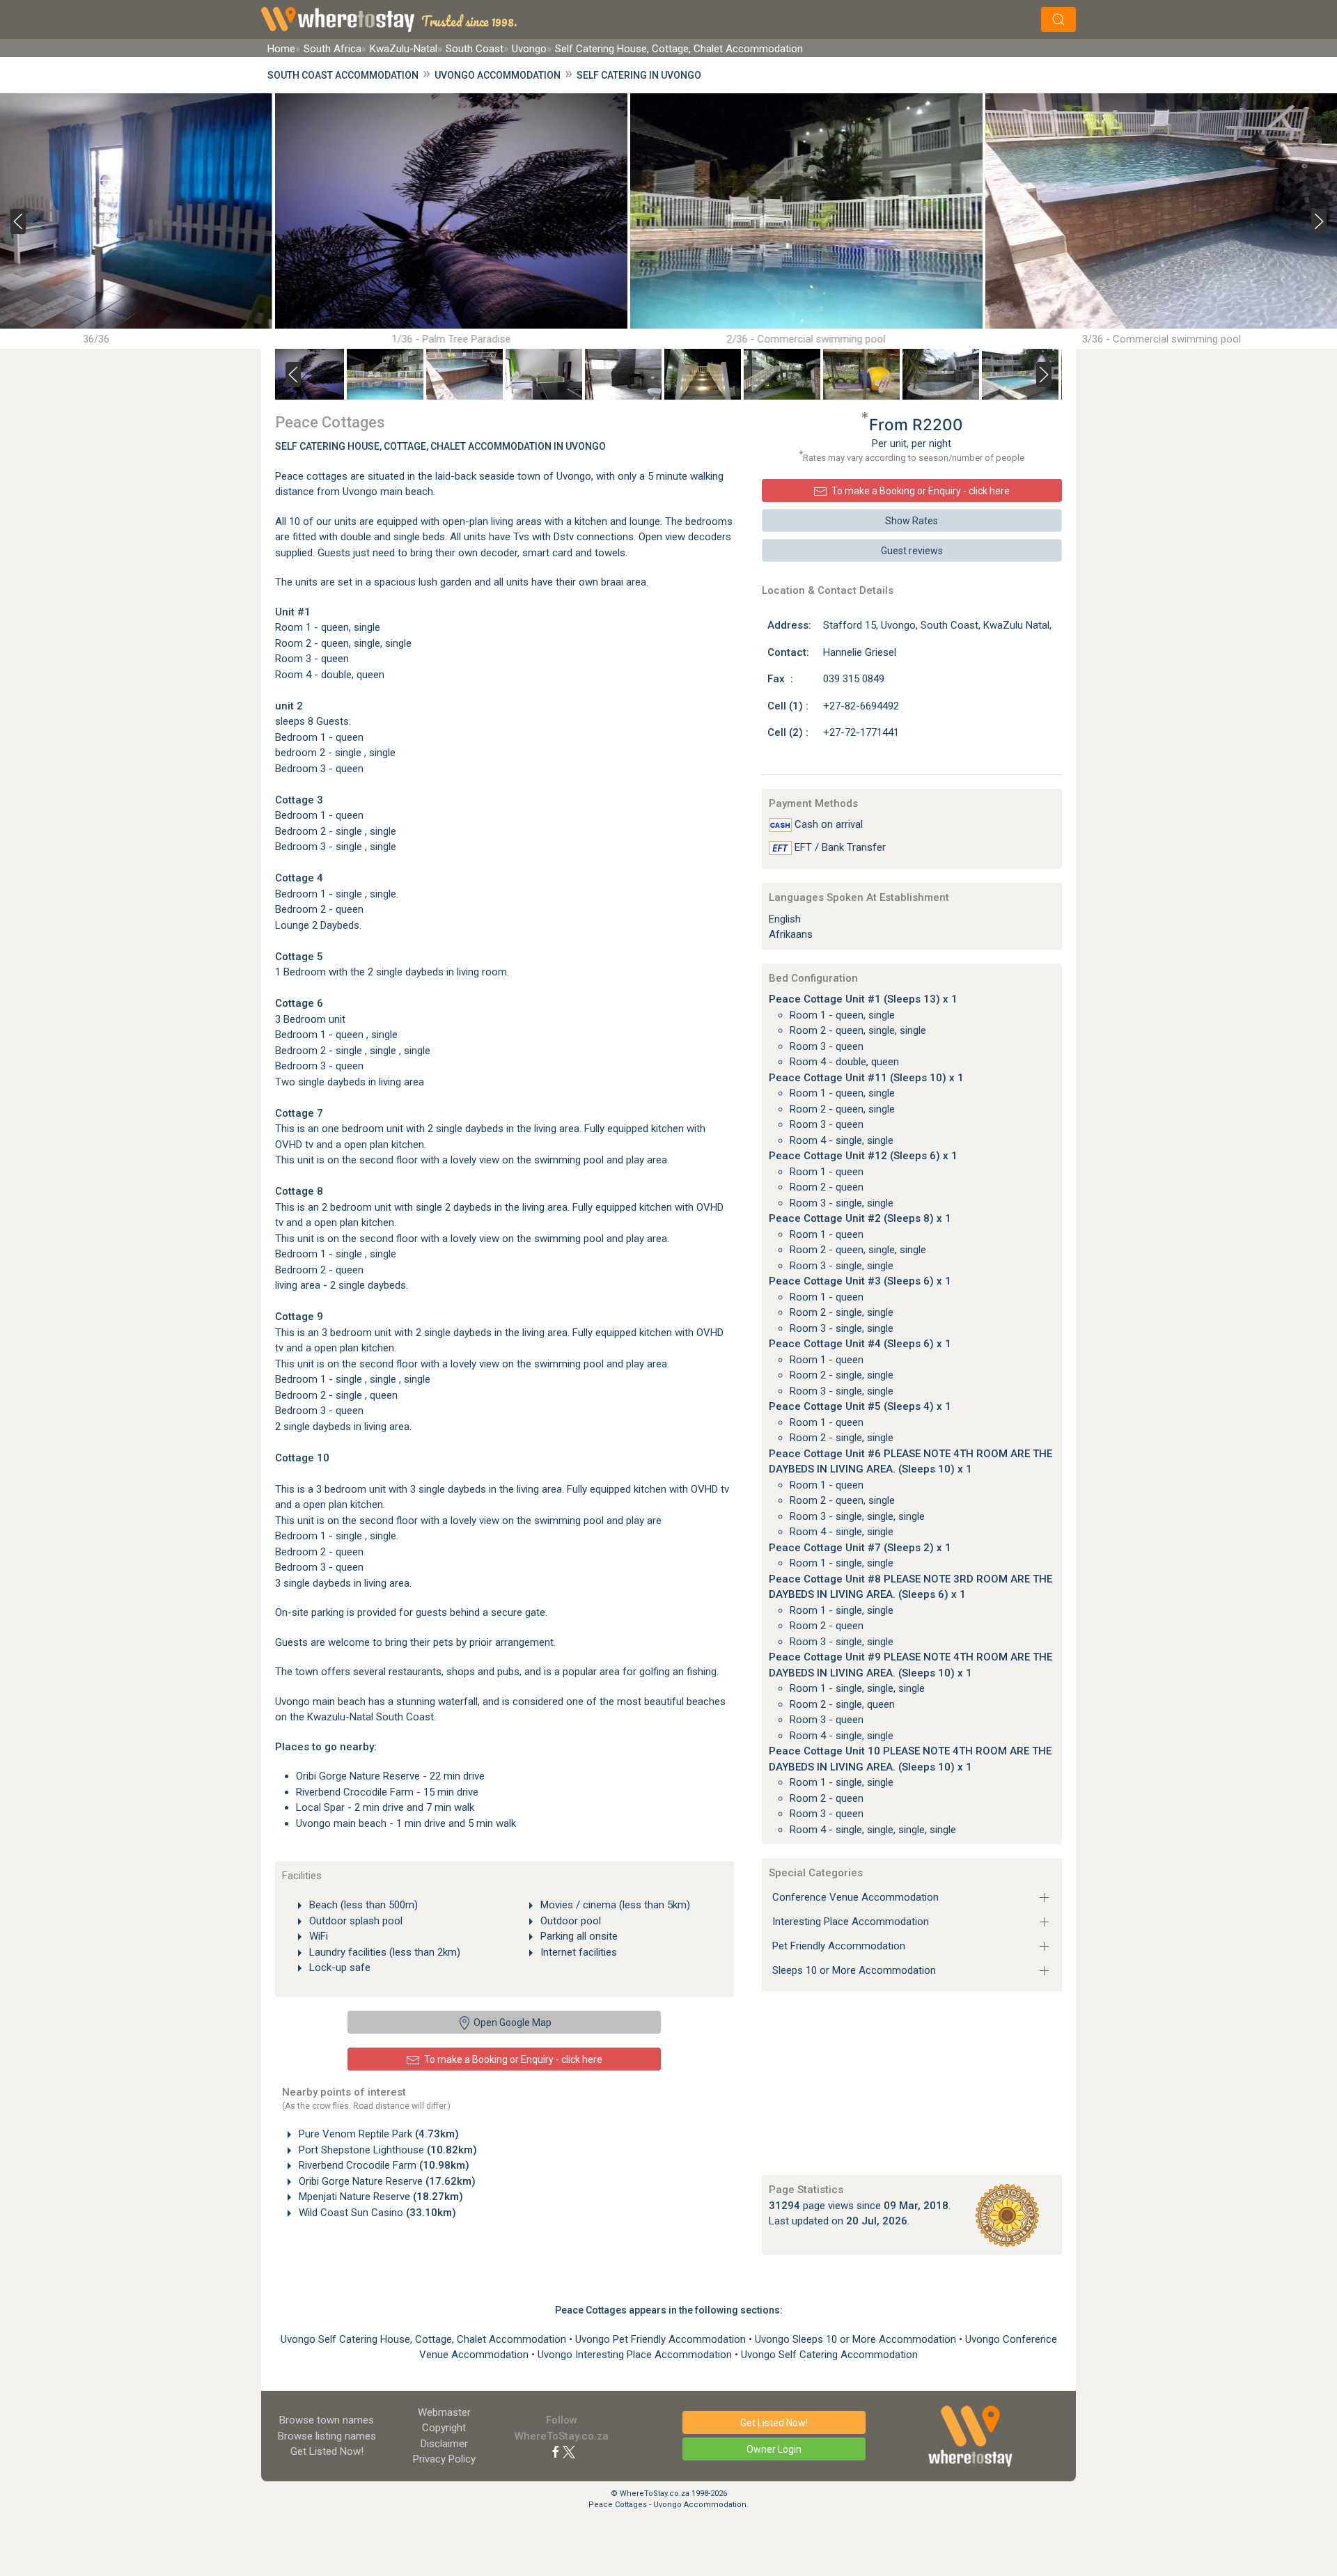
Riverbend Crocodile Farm (383, 2165)
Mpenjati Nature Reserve (380, 2197)
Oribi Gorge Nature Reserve (386, 2181)
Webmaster (444, 2412)
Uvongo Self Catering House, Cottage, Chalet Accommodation (425, 2339)
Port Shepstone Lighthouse (386, 2150)
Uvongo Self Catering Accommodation (829, 2355)
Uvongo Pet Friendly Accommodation (662, 2339)
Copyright (444, 2428)
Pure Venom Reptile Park (377, 2134)
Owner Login (774, 2449)
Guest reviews (912, 551)
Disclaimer (444, 2444)
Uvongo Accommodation (498, 75)
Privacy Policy (444, 2459)
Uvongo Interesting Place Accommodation (636, 2355)
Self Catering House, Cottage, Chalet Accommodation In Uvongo (440, 446)
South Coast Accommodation (343, 75)
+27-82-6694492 (861, 706)
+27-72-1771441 (861, 732)
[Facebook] (556, 2451)
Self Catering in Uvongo (639, 75)
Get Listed (327, 2451)
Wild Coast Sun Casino (376, 2213)
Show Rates (912, 521)
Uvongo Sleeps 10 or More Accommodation (857, 2339)
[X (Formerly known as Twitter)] (569, 2451)
